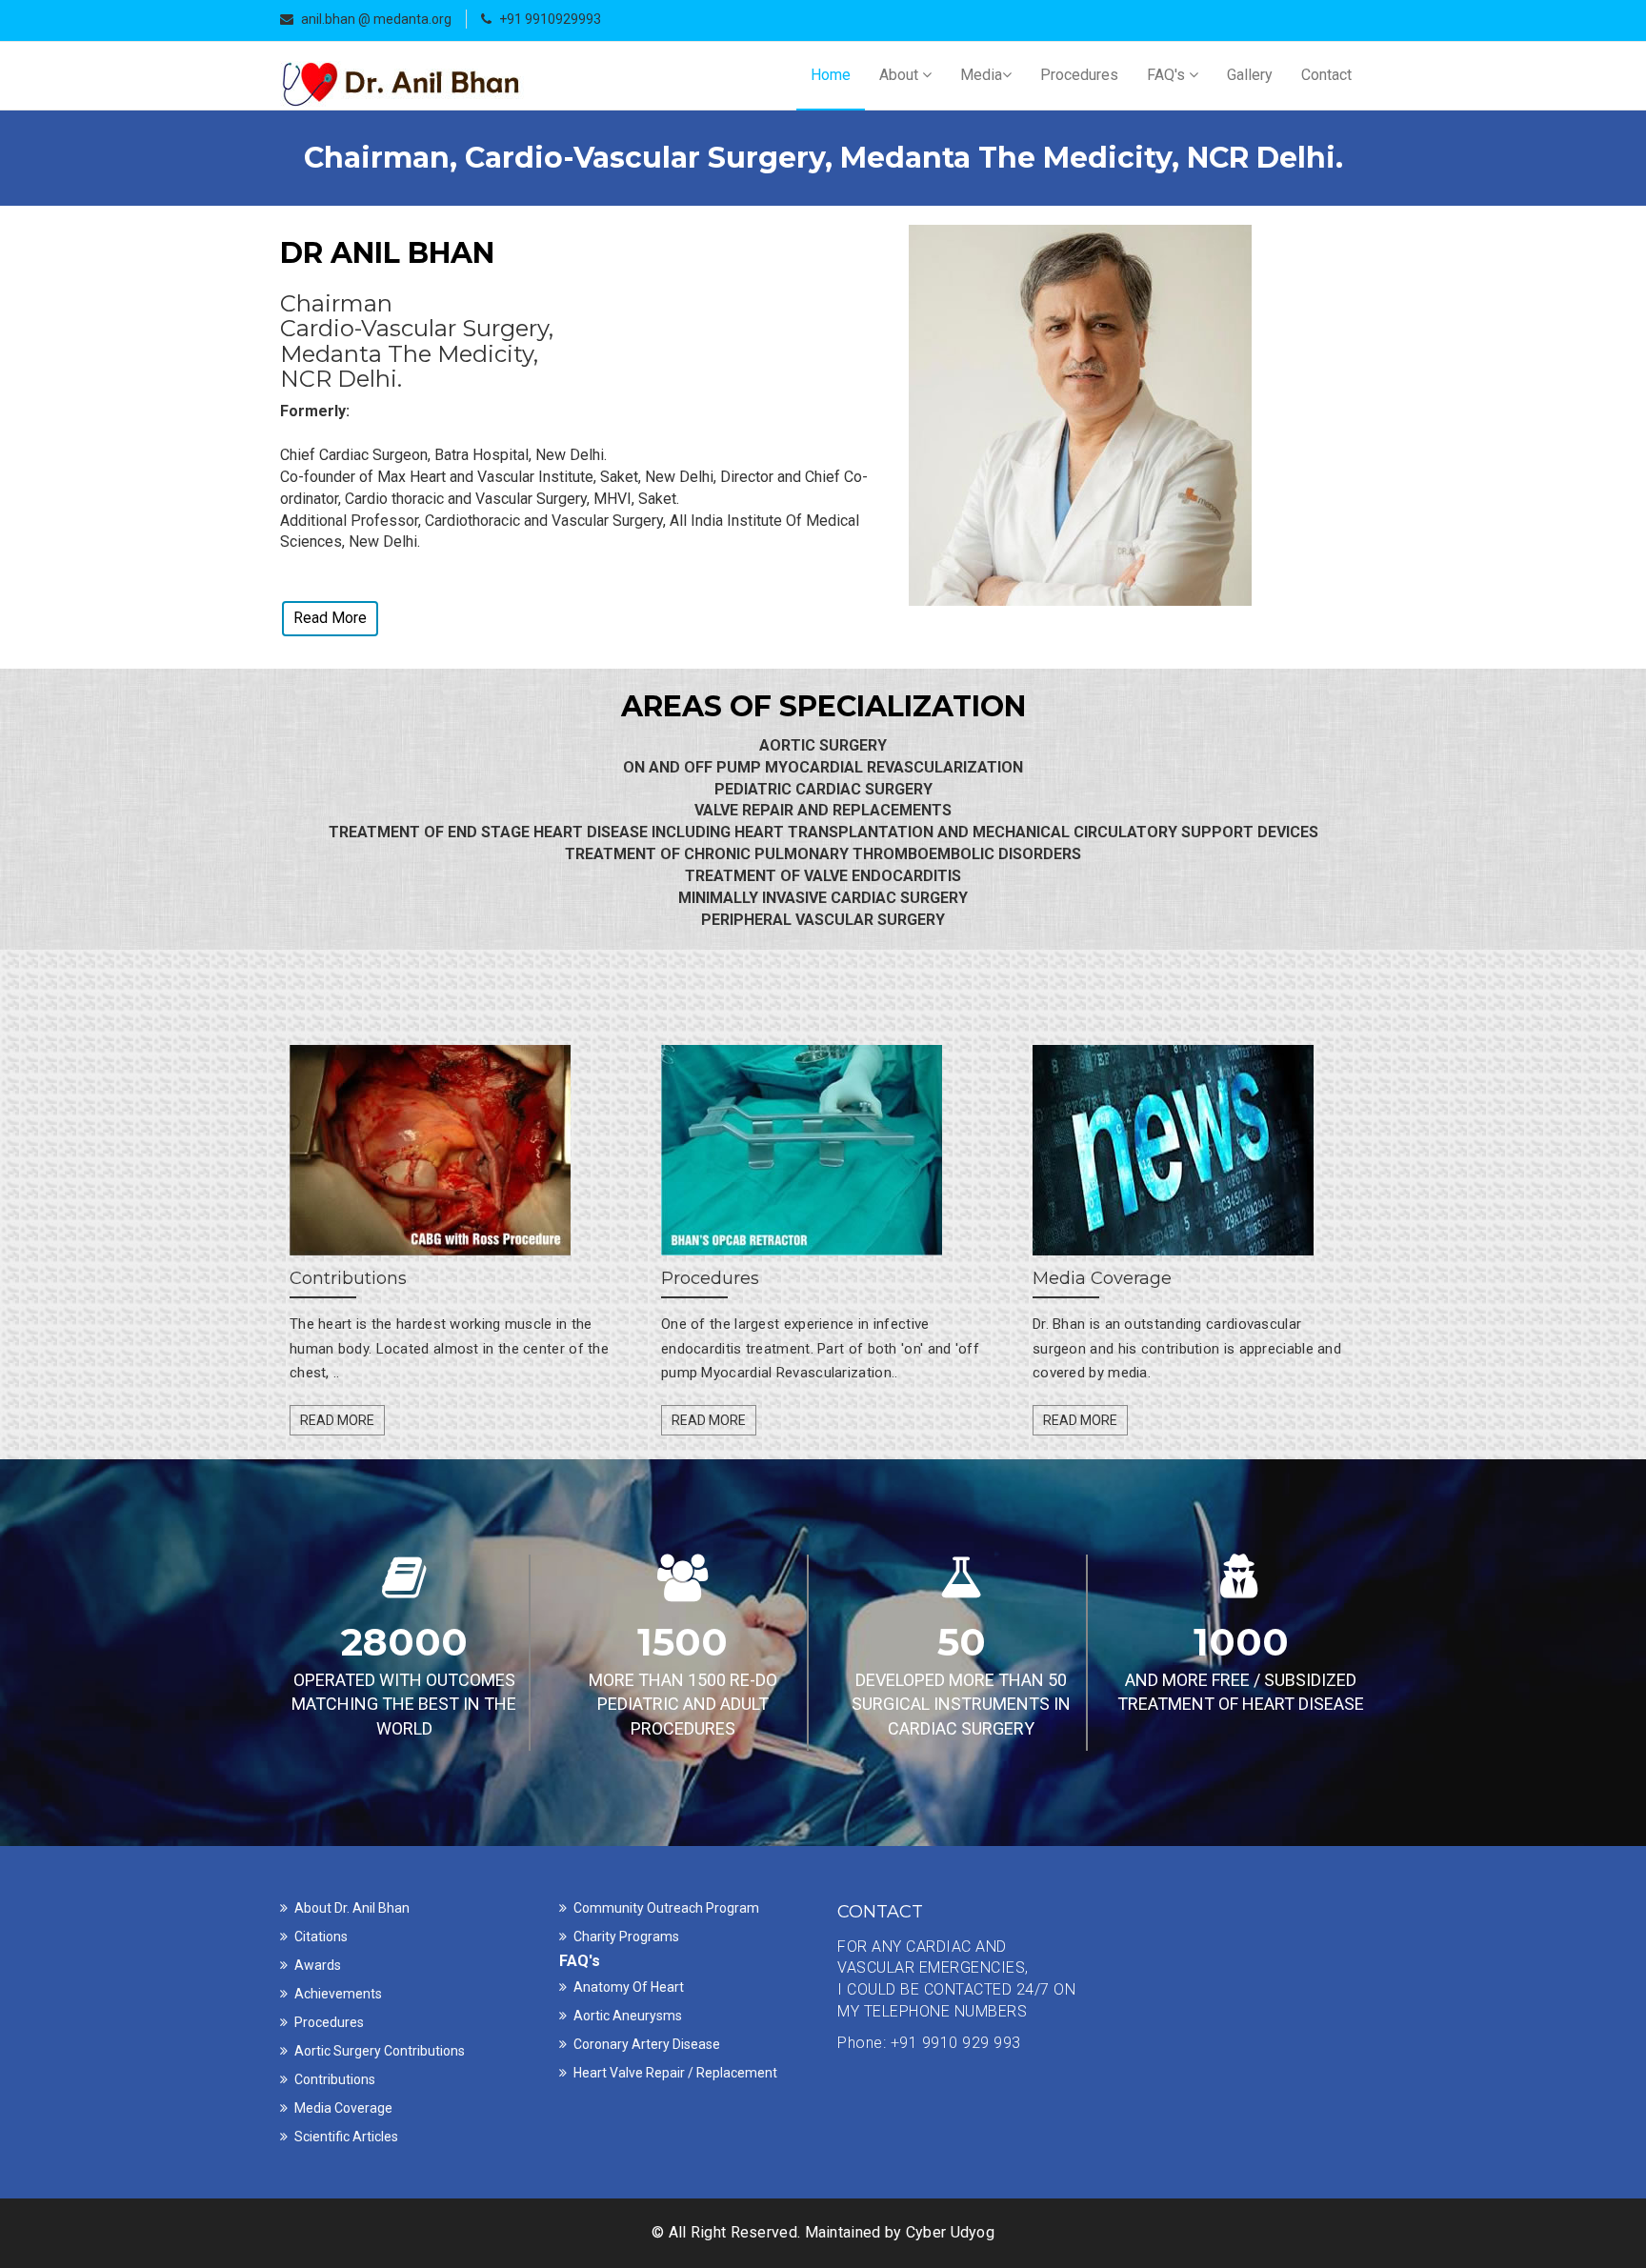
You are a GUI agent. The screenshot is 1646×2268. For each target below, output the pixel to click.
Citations (321, 1937)
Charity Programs (626, 1937)
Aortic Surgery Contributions (380, 2051)
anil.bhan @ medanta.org (376, 19)
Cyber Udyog (950, 2232)
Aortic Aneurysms (628, 2016)
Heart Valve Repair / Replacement (675, 2073)
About (901, 75)
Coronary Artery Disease (647, 2044)
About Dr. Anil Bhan (352, 1908)
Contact (1326, 75)
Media (981, 75)
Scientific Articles (346, 2137)
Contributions (335, 2079)
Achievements (338, 1994)
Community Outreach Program (666, 1908)
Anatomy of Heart (629, 1987)
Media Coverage (343, 2108)
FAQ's (1168, 75)
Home (831, 75)
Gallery (1250, 75)
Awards (318, 1965)
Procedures (1079, 75)
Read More (330, 618)
